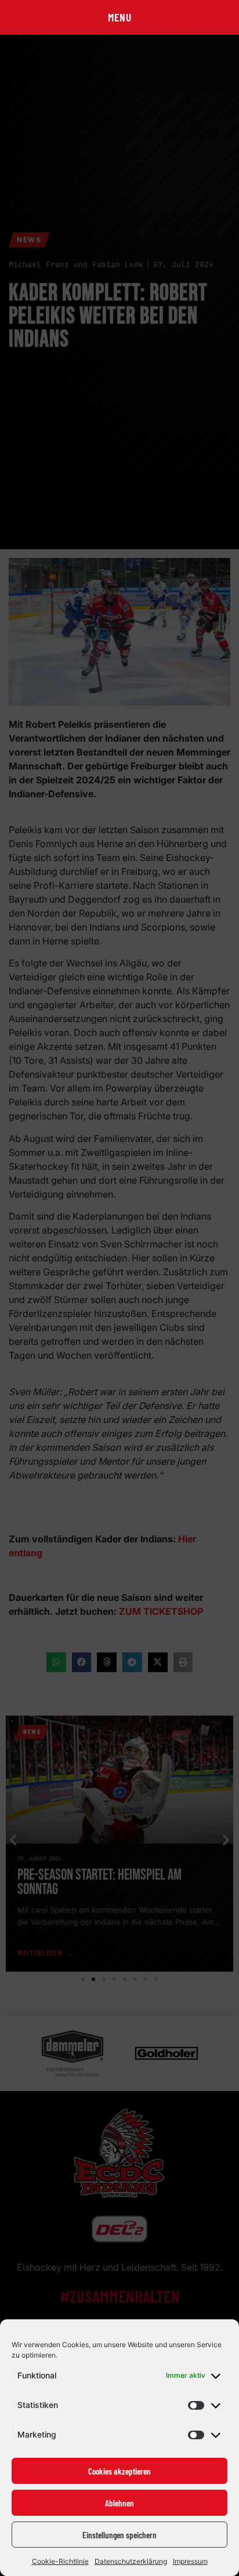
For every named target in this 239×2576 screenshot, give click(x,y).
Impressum (190, 2561)
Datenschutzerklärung (131, 2561)
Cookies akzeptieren (119, 2471)
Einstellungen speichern (119, 2535)
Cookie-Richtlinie (60, 2561)
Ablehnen (119, 2503)
